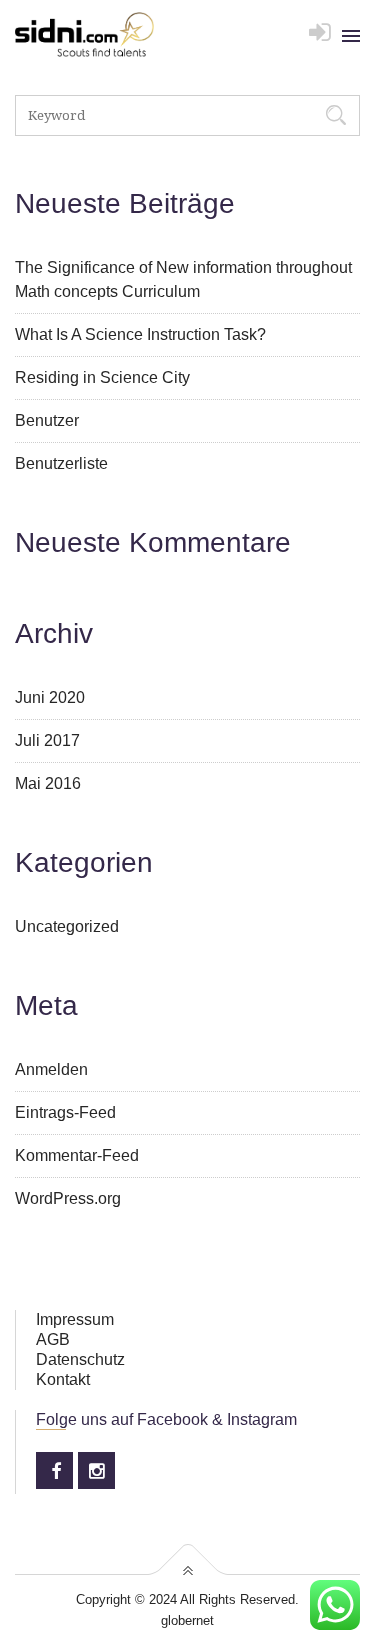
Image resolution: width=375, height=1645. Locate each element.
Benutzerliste (61, 463)
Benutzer (47, 420)
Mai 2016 (48, 783)
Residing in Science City (102, 377)
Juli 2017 (47, 740)
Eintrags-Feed (65, 1112)
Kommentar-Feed (77, 1155)
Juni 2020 (50, 697)
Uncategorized (67, 926)
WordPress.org (68, 1198)
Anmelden (51, 1069)
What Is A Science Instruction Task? (140, 334)
